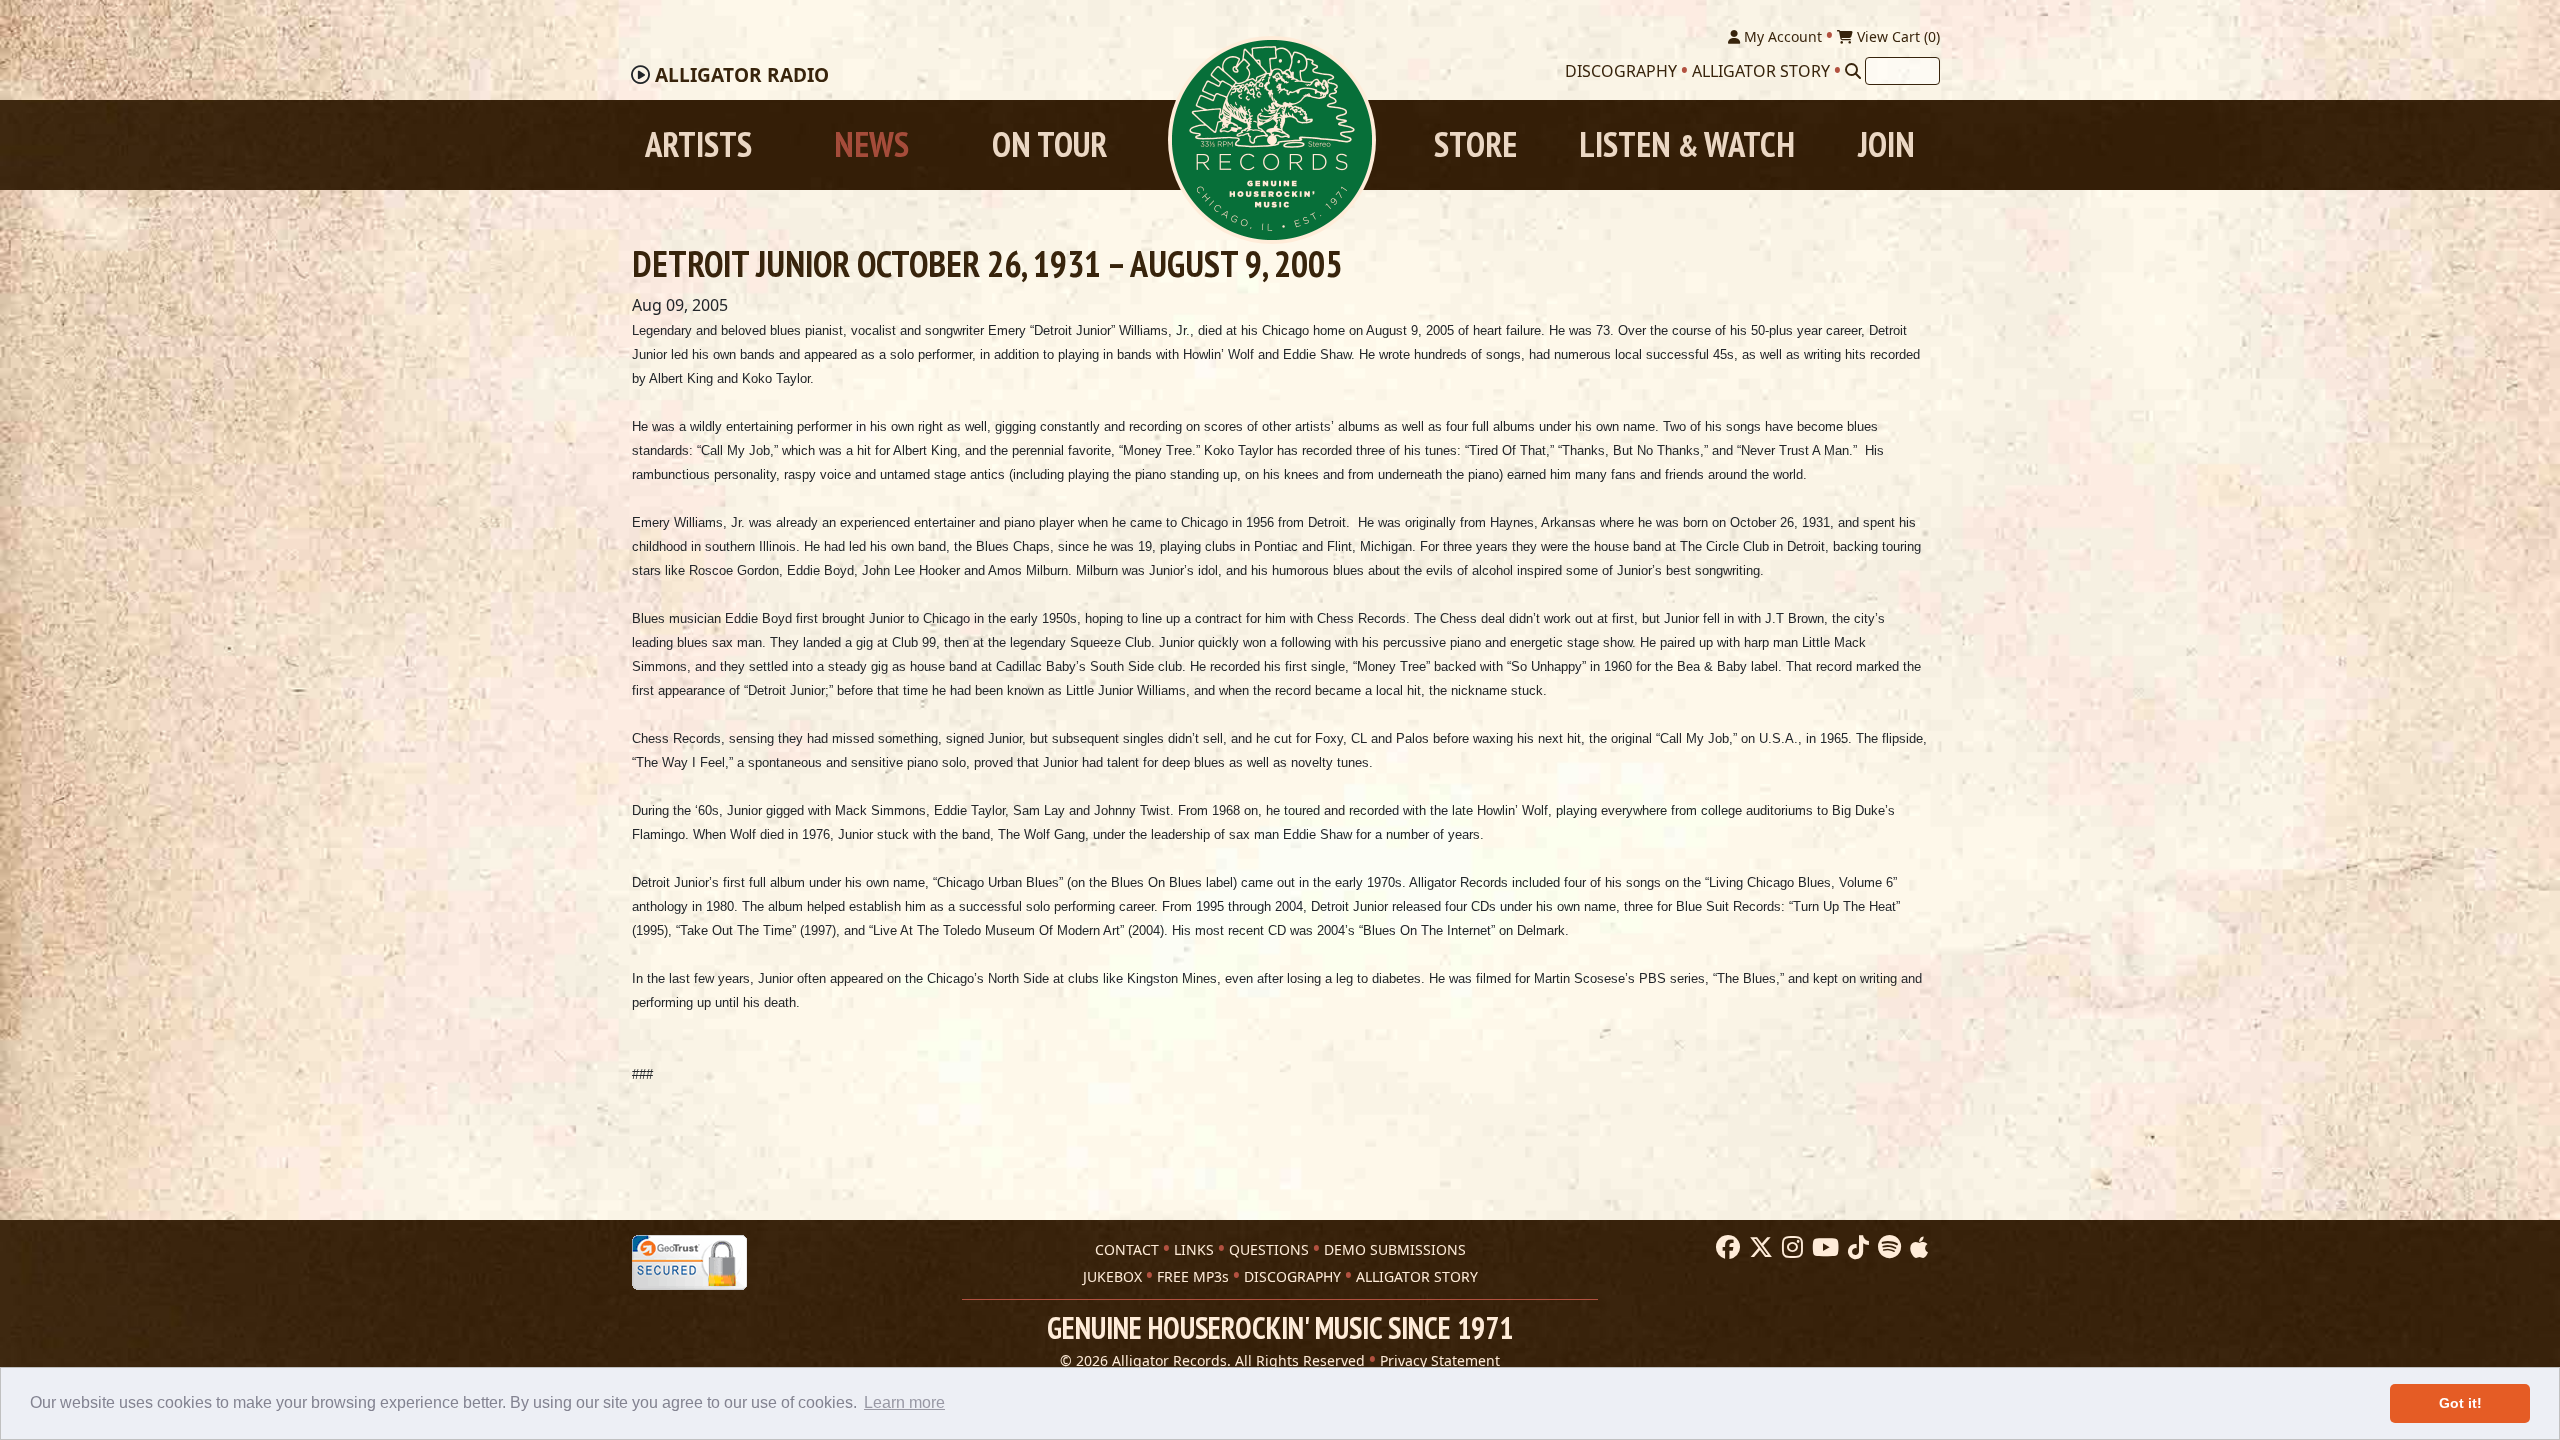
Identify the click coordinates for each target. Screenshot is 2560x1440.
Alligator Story (1761, 71)
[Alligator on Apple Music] (1916, 1248)
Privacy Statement (1440, 1360)
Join (1886, 144)
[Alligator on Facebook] (1725, 1248)
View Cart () (1896, 36)
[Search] (1853, 71)
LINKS (1194, 1249)
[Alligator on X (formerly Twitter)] (1758, 1248)
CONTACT (1127, 1249)
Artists (698, 144)
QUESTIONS (1269, 1249)
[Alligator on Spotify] (1887, 1248)
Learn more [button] (904, 1402)
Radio (742, 75)
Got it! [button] (2460, 1403)
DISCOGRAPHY (1292, 1276)
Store (1475, 144)
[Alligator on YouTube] (1823, 1248)
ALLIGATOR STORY (1417, 1276)
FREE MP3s (1193, 1276)
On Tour (1049, 144)
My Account (1781, 36)
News (871, 144)
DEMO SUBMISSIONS (1395, 1249)
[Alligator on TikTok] (1856, 1248)
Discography (1621, 71)
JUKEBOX (1112, 1276)
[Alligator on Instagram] (1790, 1248)
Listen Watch (1687, 144)
